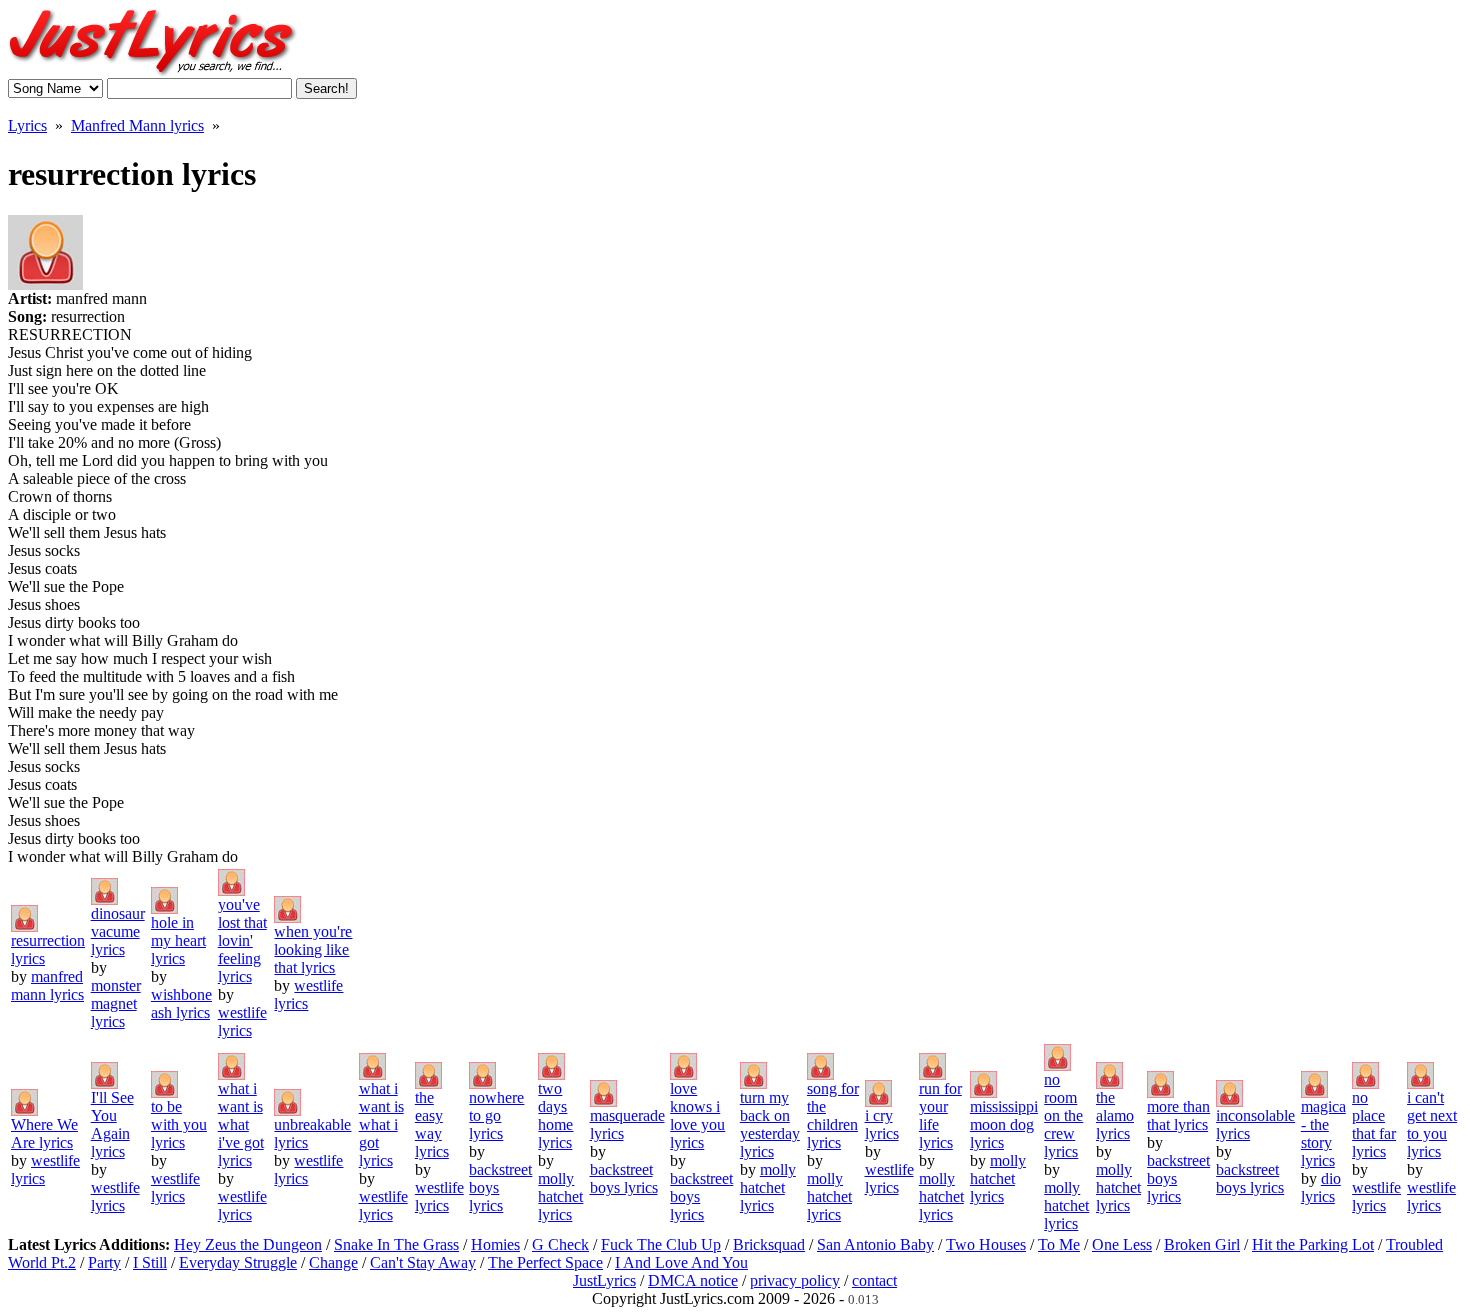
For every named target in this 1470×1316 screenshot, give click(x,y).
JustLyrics (604, 1280)
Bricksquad (769, 1244)
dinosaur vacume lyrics (118, 931)
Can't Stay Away (423, 1262)
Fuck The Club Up (661, 1244)
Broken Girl (1202, 1244)
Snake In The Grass (396, 1244)
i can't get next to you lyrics (1432, 1124)
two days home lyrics (555, 1115)
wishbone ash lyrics (181, 1003)
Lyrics (27, 125)
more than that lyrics (1178, 1115)
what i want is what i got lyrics (381, 1124)
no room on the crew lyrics (1063, 1115)
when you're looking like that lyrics (313, 949)
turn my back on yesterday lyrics (770, 1124)
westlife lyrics (242, 1021)
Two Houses (986, 1244)
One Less (1122, 1244)
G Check (560, 1244)
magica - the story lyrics (1323, 1133)
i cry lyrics (882, 1124)
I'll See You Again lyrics (112, 1124)
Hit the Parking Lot (1313, 1244)
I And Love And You (681, 1262)
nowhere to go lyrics (496, 1115)
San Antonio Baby (875, 1244)
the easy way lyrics (432, 1124)
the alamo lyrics (1115, 1115)
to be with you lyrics (179, 1124)
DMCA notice (693, 1280)
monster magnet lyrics (116, 1003)
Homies (495, 1244)
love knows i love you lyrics (697, 1115)
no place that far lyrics (1374, 1124)
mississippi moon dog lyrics (1004, 1124)
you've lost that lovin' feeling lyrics (242, 940)
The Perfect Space (545, 1262)
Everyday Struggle (238, 1262)
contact (874, 1280)
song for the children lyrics (833, 1115)
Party (104, 1262)
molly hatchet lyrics (560, 1196)
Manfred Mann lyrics (137, 125)
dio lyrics (1321, 1187)
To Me (1059, 1244)
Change (333, 1262)
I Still (150, 1262)
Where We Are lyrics (44, 1133)
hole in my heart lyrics (178, 940)
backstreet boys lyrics (624, 1178)
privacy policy (795, 1280)
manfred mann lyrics (47, 985)
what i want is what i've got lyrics (241, 1124)
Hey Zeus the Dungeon (248, 1244)
